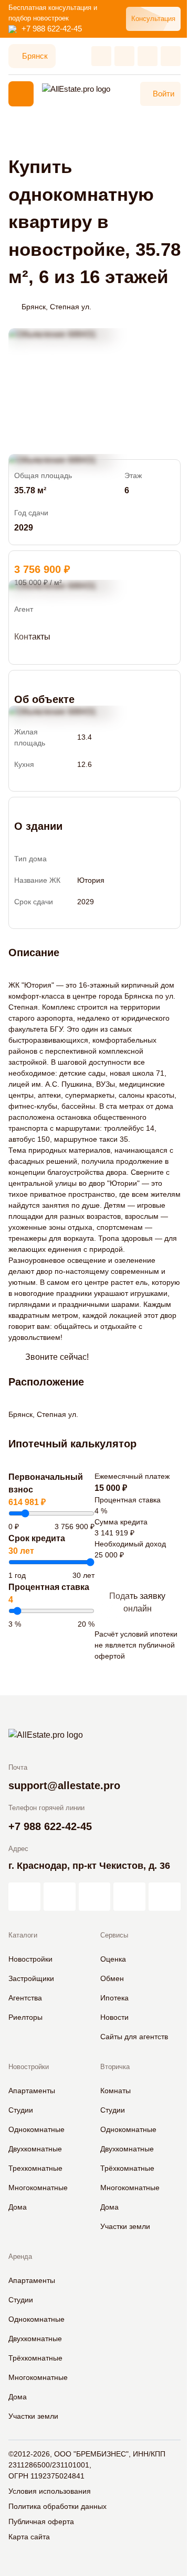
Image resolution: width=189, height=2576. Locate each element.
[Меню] (21, 94)
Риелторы (25, 2017)
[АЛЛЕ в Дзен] (60, 1897)
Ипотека (114, 1998)
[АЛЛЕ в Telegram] (165, 1897)
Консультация (153, 19)
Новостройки (30, 1959)
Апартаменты (32, 2091)
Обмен (112, 1978)
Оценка (113, 1959)
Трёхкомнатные (127, 2168)
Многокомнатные (38, 2188)
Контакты (32, 637)
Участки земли (125, 2226)
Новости (114, 2017)
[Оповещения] (171, 56)
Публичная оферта (41, 2521)
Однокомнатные (36, 2129)
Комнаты (115, 2091)
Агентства (25, 1998)
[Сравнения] (124, 56)
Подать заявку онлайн (137, 1602)
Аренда (20, 2256)
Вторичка (115, 2067)
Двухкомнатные (35, 2149)
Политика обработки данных (57, 2506)
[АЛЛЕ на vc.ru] (24, 1897)
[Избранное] (101, 56)
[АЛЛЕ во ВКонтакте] (95, 1897)
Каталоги (23, 1935)
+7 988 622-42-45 (52, 29)
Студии (21, 2110)
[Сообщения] (148, 56)
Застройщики (31, 1978)
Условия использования (50, 2491)
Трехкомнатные (35, 2168)
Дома (18, 2207)
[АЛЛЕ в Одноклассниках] (129, 1897)
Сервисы (114, 1935)
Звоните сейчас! (57, 1357)
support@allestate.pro (64, 1785)
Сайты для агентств (134, 2037)
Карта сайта (29, 2537)
